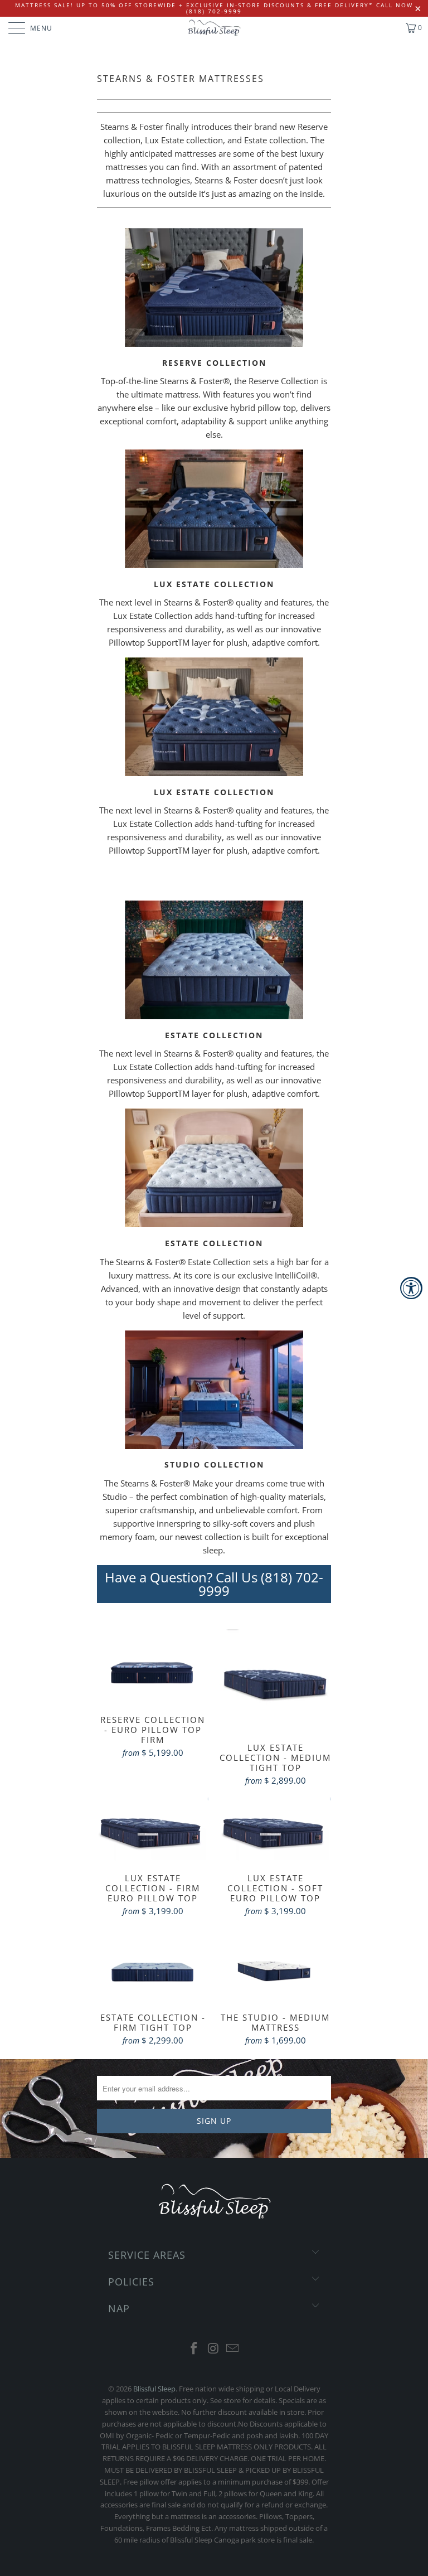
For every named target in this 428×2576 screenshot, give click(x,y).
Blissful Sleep (154, 2389)
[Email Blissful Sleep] (233, 2349)
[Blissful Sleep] (214, 28)
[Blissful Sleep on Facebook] (194, 2349)
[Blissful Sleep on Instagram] (213, 2349)
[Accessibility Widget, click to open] (411, 1288)
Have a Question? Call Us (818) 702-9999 (214, 1584)
